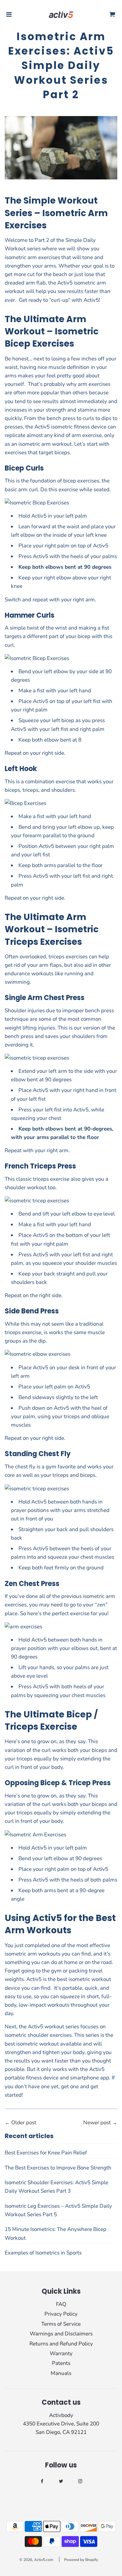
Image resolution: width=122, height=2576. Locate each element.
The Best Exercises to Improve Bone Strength (58, 2168)
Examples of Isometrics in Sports (43, 2253)
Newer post (97, 2123)
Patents (61, 2363)
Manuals (61, 2373)
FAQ (61, 2304)
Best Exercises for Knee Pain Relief (46, 2153)
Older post (24, 2123)
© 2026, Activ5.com (36, 2560)
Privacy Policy (61, 2314)
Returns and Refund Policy (61, 2344)
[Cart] (112, 15)
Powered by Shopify (81, 2560)
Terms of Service (61, 2324)
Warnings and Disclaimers (61, 2334)
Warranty (61, 2353)
